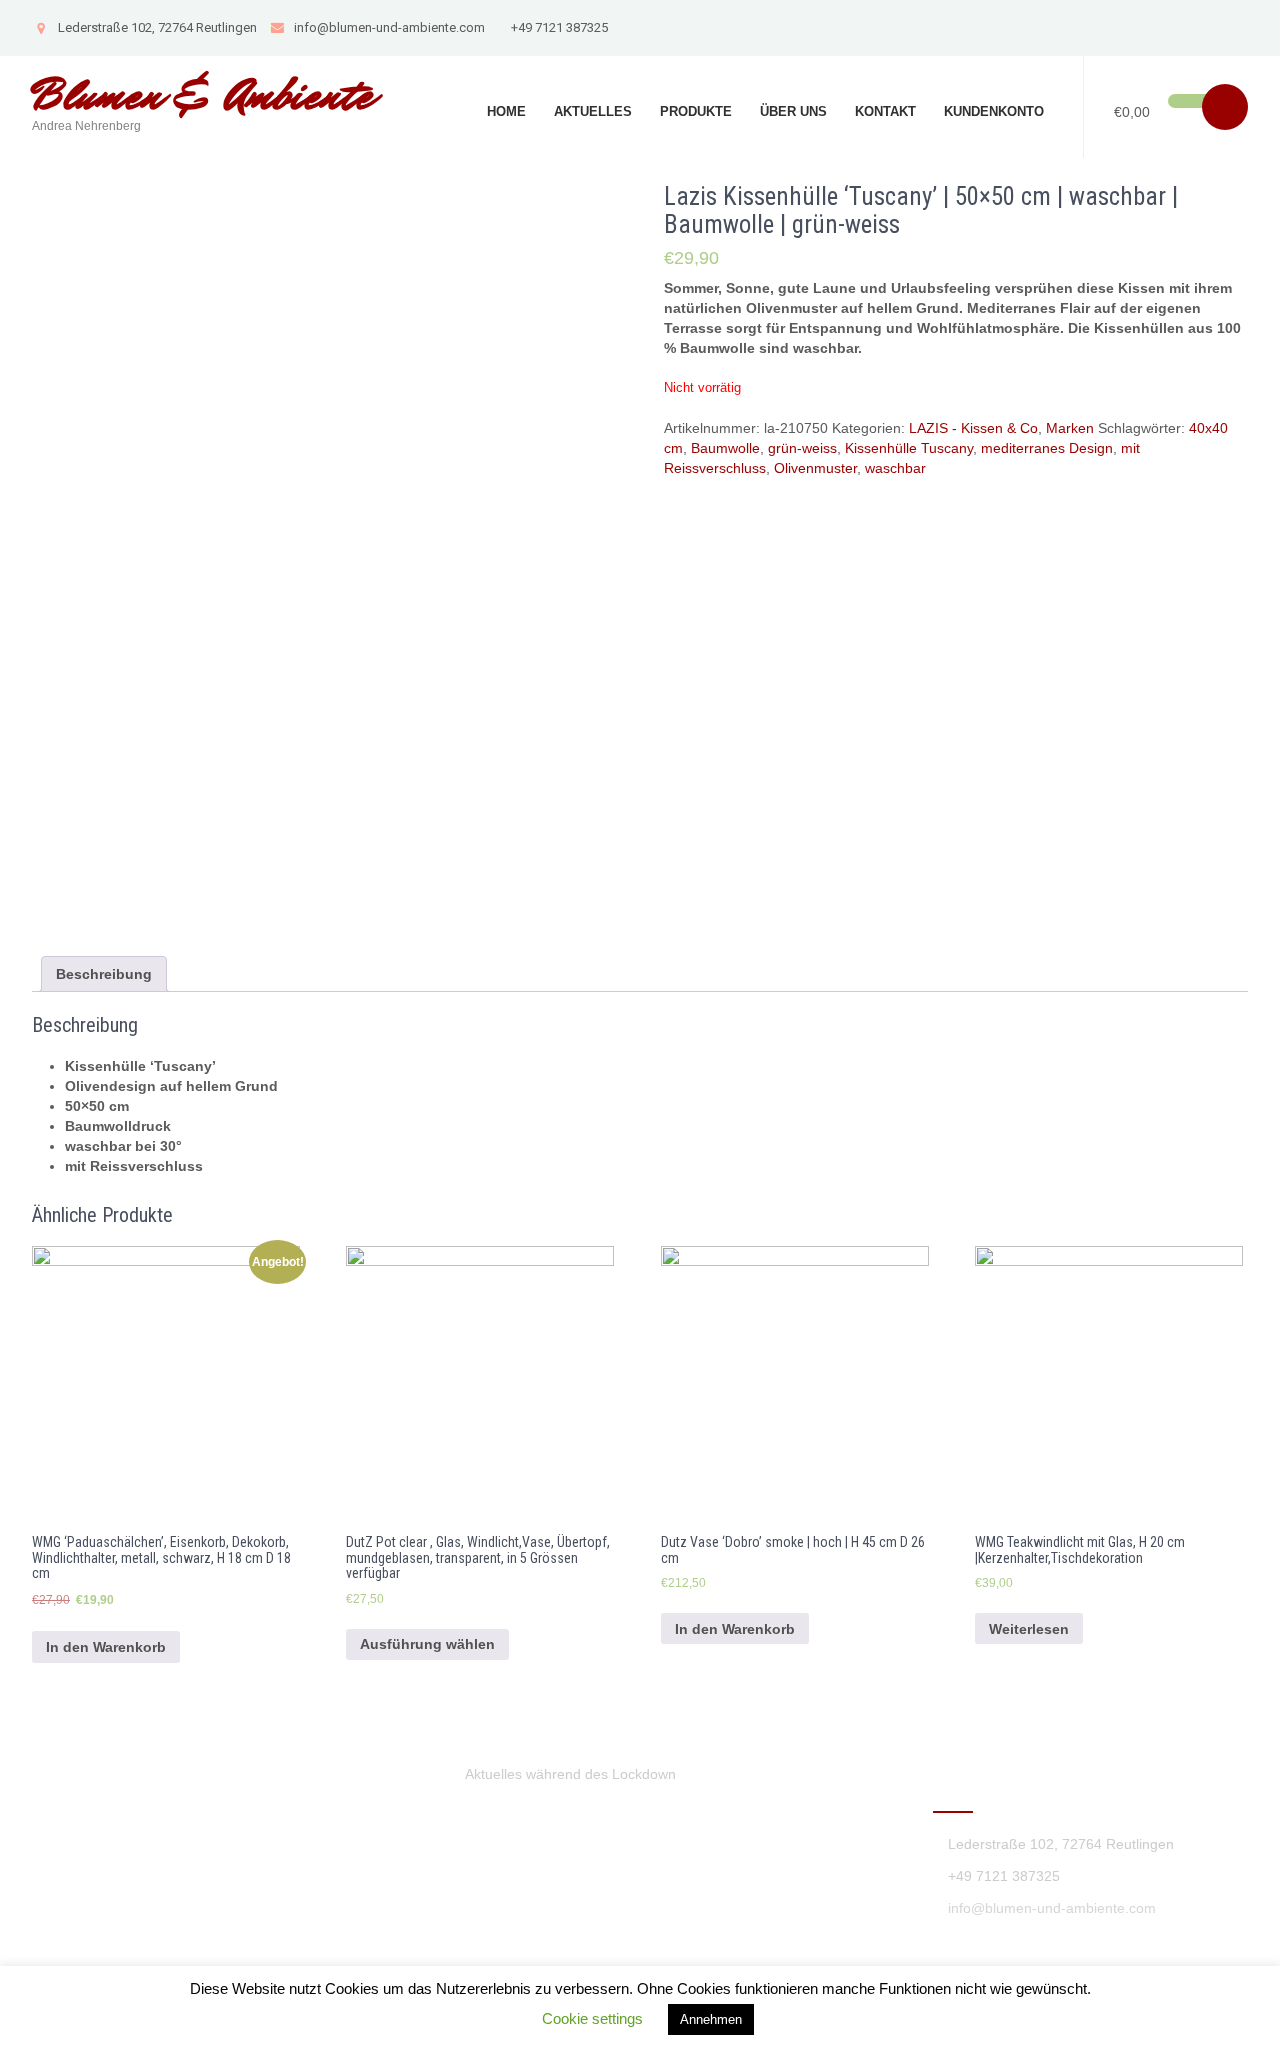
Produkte (696, 111)
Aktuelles (593, 111)
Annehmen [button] (711, 2019)
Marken (1070, 428)
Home (506, 111)
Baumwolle (725, 448)
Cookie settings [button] (592, 2018)
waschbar (895, 468)
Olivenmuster (815, 468)
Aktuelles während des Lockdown (570, 1774)
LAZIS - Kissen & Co (973, 428)
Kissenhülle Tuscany (909, 448)
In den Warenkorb (106, 1647)
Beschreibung (104, 974)
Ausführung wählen (427, 1644)
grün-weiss (802, 448)
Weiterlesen (1029, 1629)
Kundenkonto (994, 111)
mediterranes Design (1047, 448)
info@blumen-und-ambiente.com (389, 27)
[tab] (104, 974)
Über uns (793, 111)
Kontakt (885, 111)
